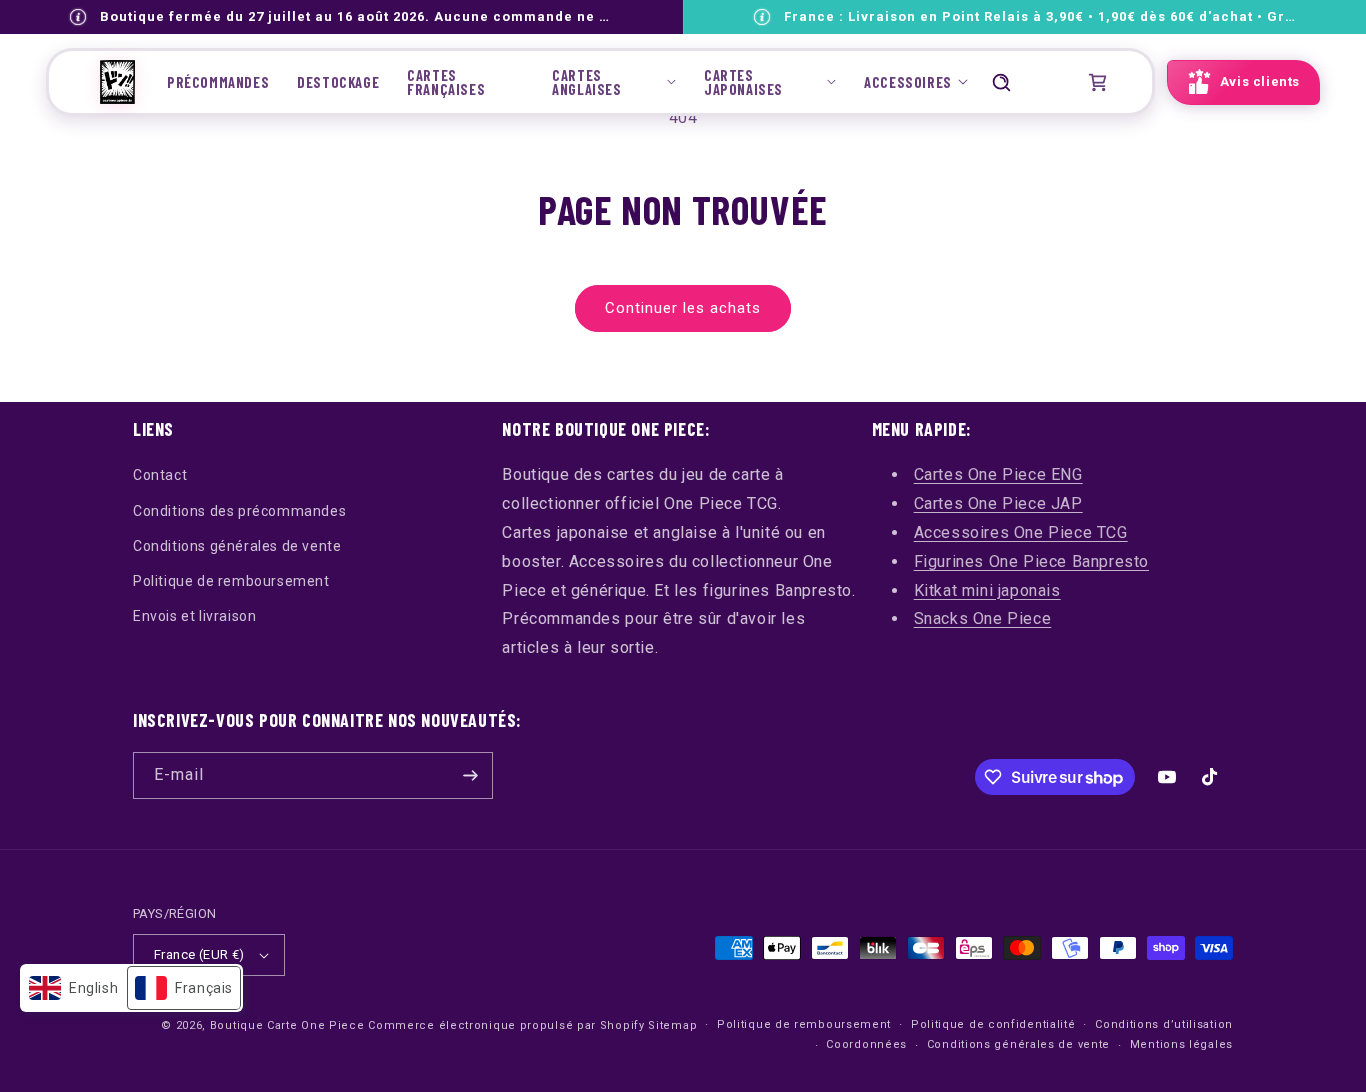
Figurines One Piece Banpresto (1031, 561)
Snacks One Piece (983, 618)
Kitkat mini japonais (987, 590)
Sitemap (672, 1025)
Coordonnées (866, 1044)
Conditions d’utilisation (1164, 1024)
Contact (160, 475)
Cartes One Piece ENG (998, 474)
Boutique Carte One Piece (287, 1025)
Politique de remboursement (231, 581)
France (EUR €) (199, 954)
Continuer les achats (683, 308)
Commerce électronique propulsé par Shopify (506, 1025)
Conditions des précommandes (239, 511)
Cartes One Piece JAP (998, 503)
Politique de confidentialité (993, 1024)
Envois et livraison (194, 616)
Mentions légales (1181, 1044)
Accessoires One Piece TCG (1021, 532)
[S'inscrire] (470, 775)
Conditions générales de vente (237, 546)
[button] (614, 82)
